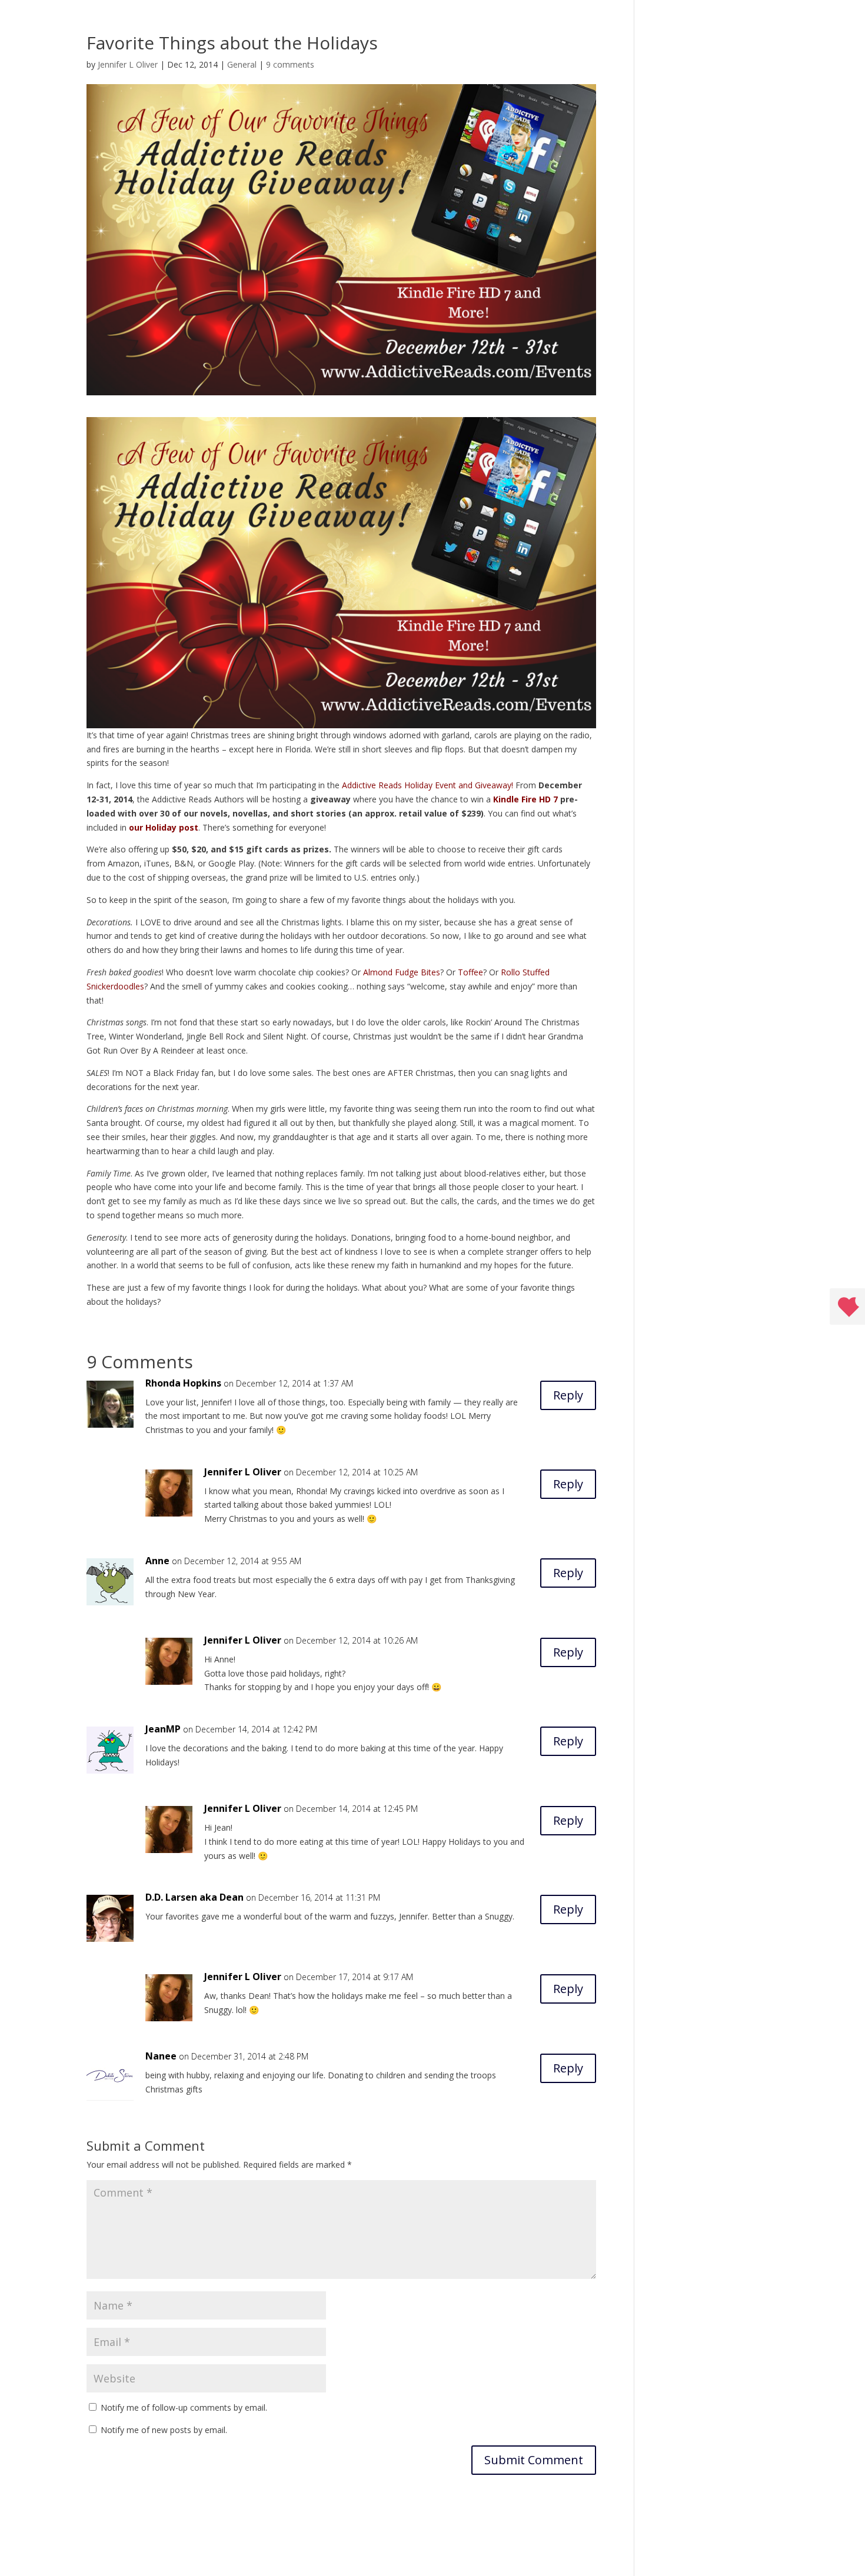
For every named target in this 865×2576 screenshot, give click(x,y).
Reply (568, 1395)
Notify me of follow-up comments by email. (184, 2407)
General (242, 64)
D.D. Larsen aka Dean (194, 1897)
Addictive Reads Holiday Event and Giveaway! (427, 785)
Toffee (470, 972)
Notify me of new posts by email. (164, 2430)
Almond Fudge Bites (402, 972)
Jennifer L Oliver (128, 64)
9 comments (290, 64)
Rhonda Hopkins (183, 1383)
